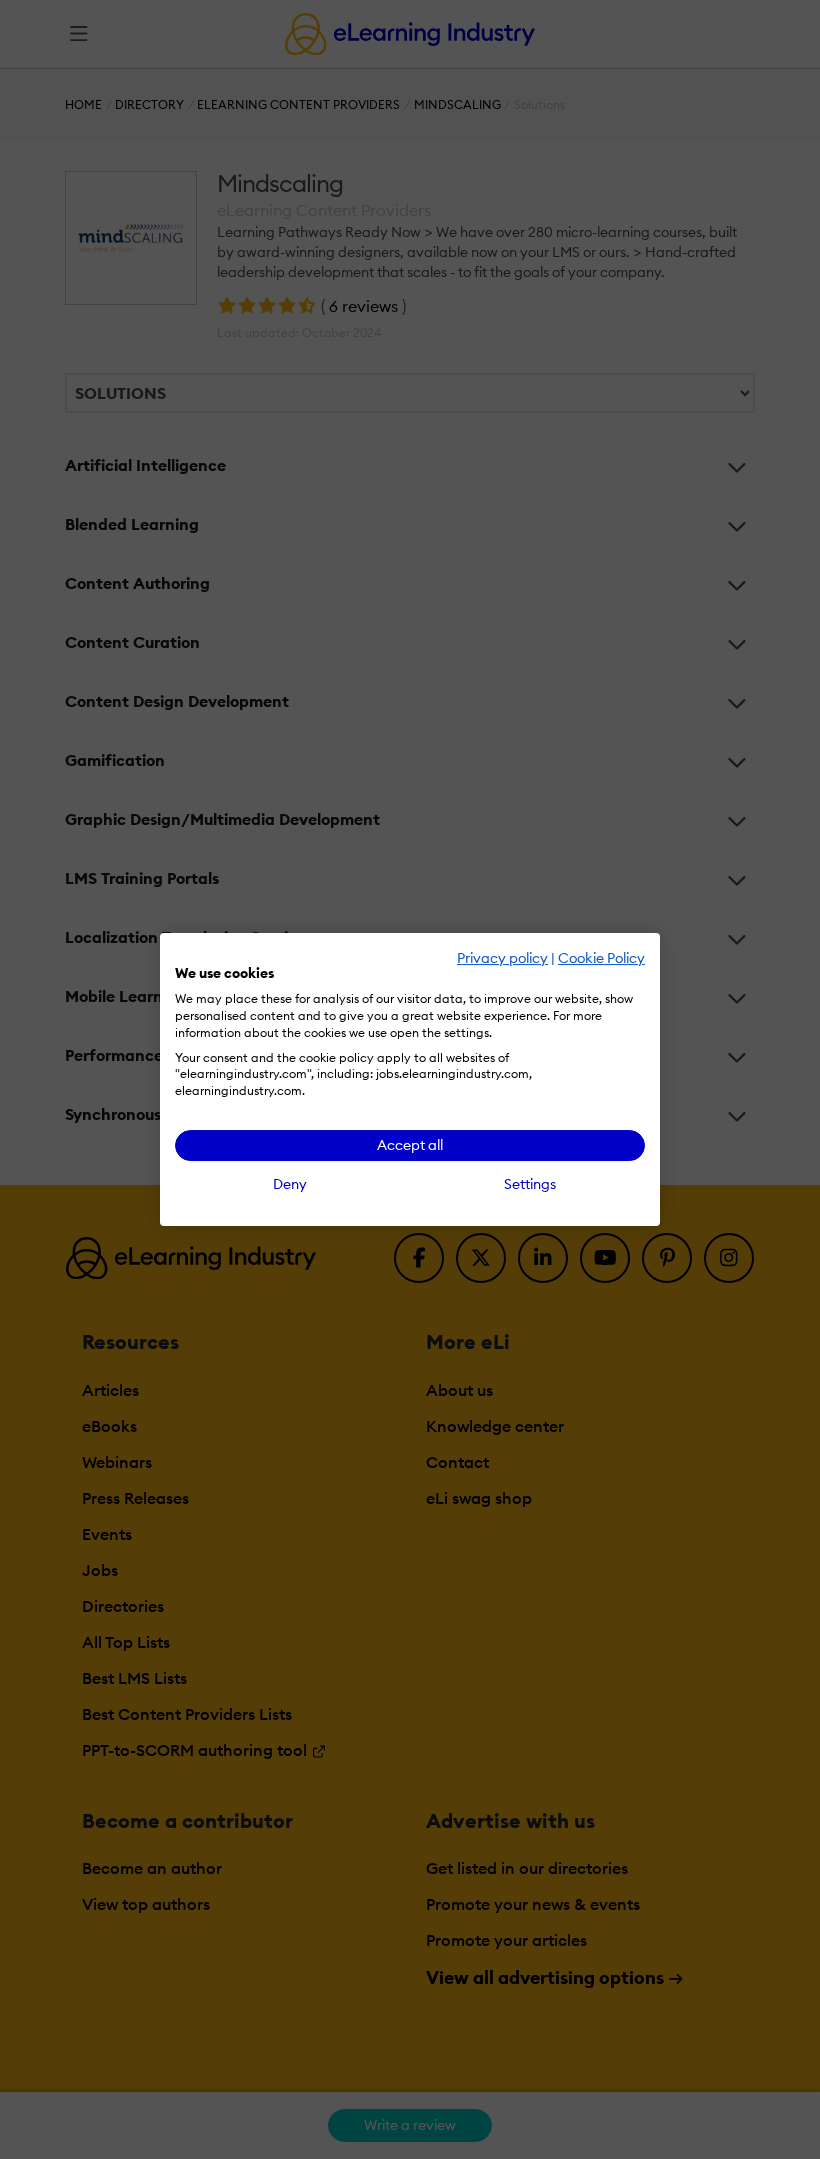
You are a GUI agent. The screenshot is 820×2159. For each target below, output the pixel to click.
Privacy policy (502, 958)
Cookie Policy (601, 958)
